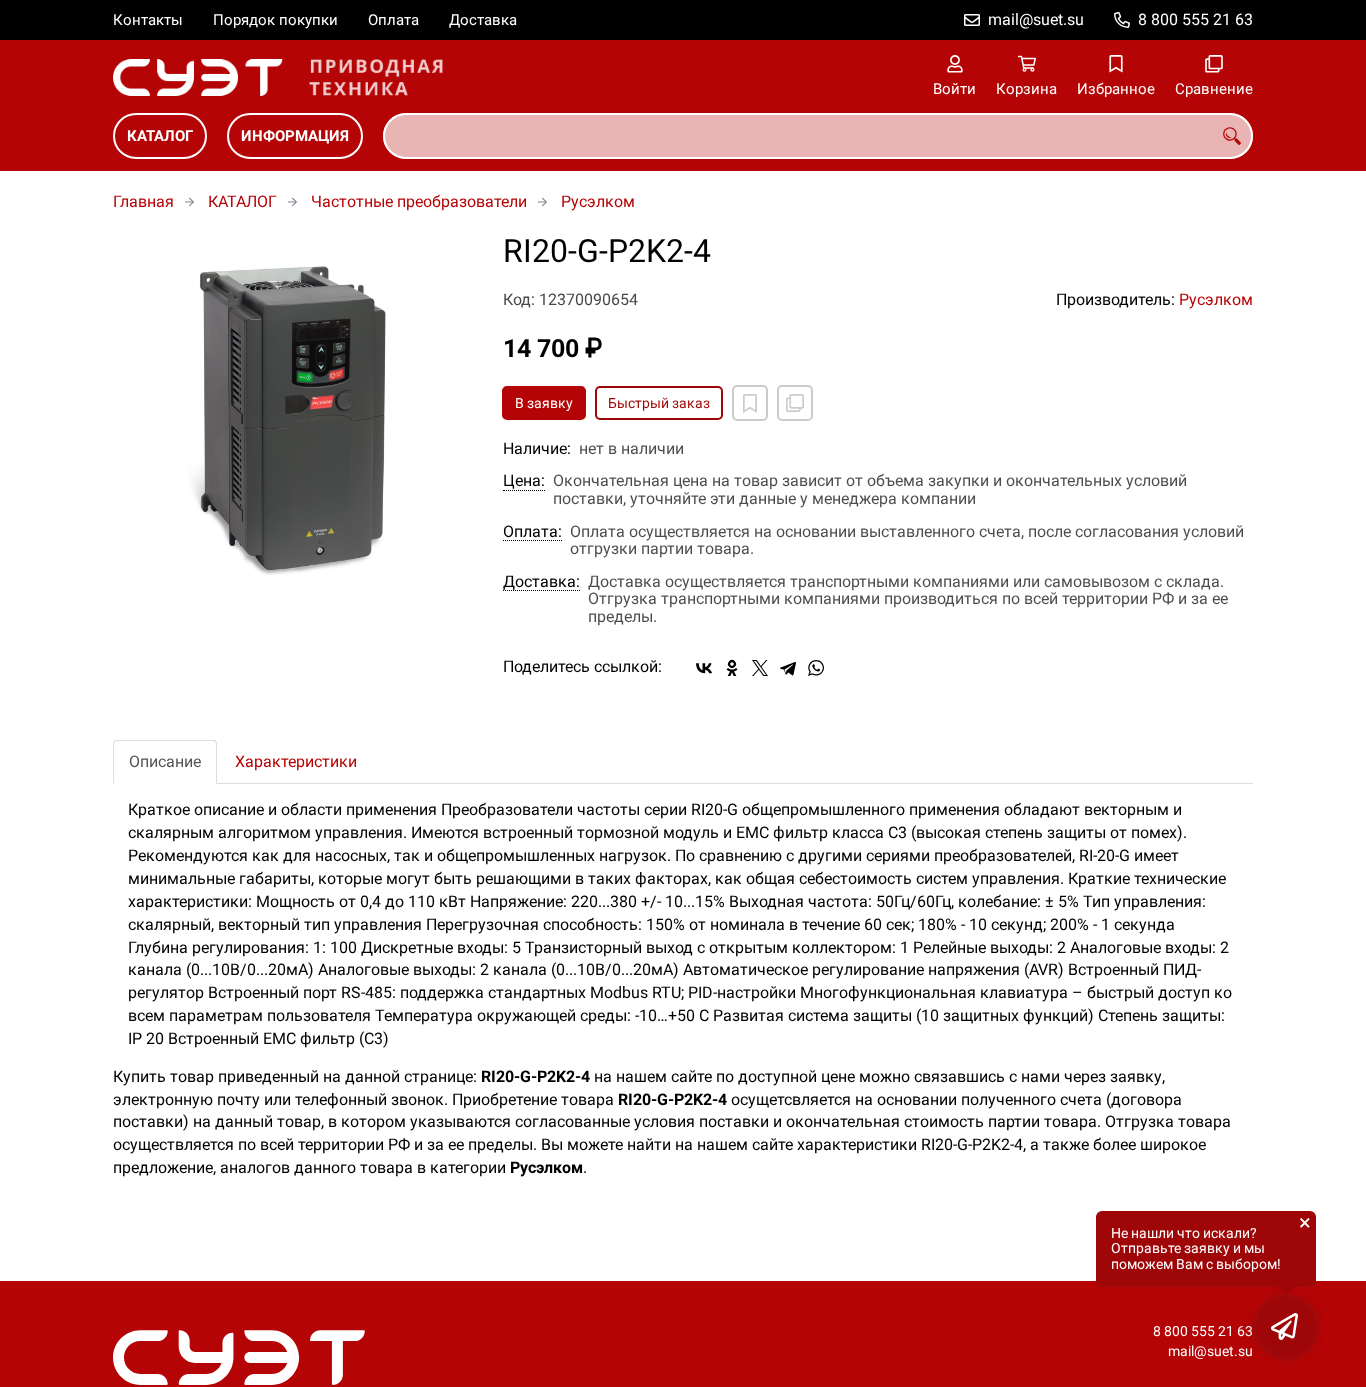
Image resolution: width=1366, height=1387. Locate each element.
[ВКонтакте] (704, 668)
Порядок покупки (275, 20)
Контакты (148, 20)
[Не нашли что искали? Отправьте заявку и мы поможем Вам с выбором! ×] (1286, 1327)
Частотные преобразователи (419, 201)
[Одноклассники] (732, 668)
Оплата (393, 20)
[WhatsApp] (816, 668)
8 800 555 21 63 (1195, 19)
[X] (760, 668)
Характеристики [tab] (296, 761)
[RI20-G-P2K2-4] (293, 414)
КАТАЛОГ (160, 136)
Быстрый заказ (659, 403)
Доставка (483, 20)
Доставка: (541, 582)
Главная (143, 201)
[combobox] (818, 136)
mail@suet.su (1036, 19)
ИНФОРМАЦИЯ (295, 136)
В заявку (544, 403)
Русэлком (598, 201)
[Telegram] (788, 668)
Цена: (524, 481)
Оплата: (532, 532)
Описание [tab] (165, 761)
